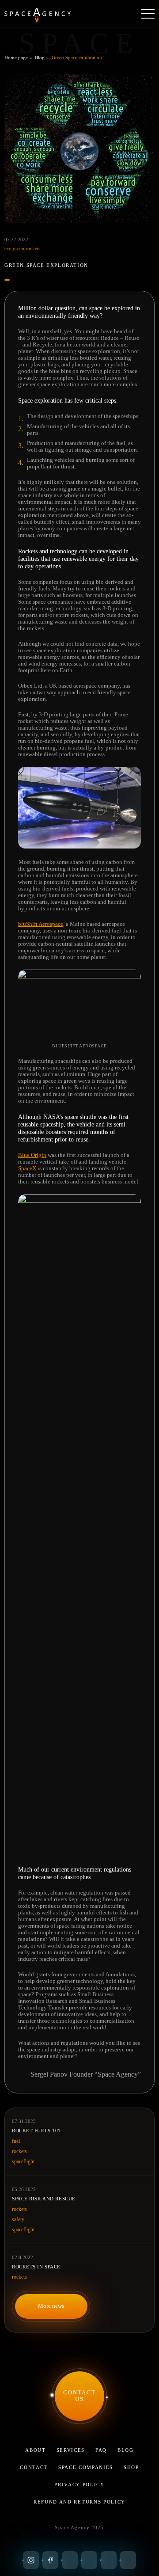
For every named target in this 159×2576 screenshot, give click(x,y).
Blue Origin (32, 1155)
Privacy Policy (79, 2485)
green (19, 248)
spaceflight (23, 2161)
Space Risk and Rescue (44, 2199)
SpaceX (27, 1168)
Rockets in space (36, 2267)
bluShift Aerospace (41, 924)
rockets (33, 248)
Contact (34, 2467)
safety (18, 2219)
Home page (16, 57)
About (35, 2450)
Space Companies (86, 2467)
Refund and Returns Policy (79, 2502)
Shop (131, 2467)
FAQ (101, 2450)
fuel (16, 2141)
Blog (40, 57)
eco (9, 248)
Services (71, 2450)
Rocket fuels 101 (36, 2131)
